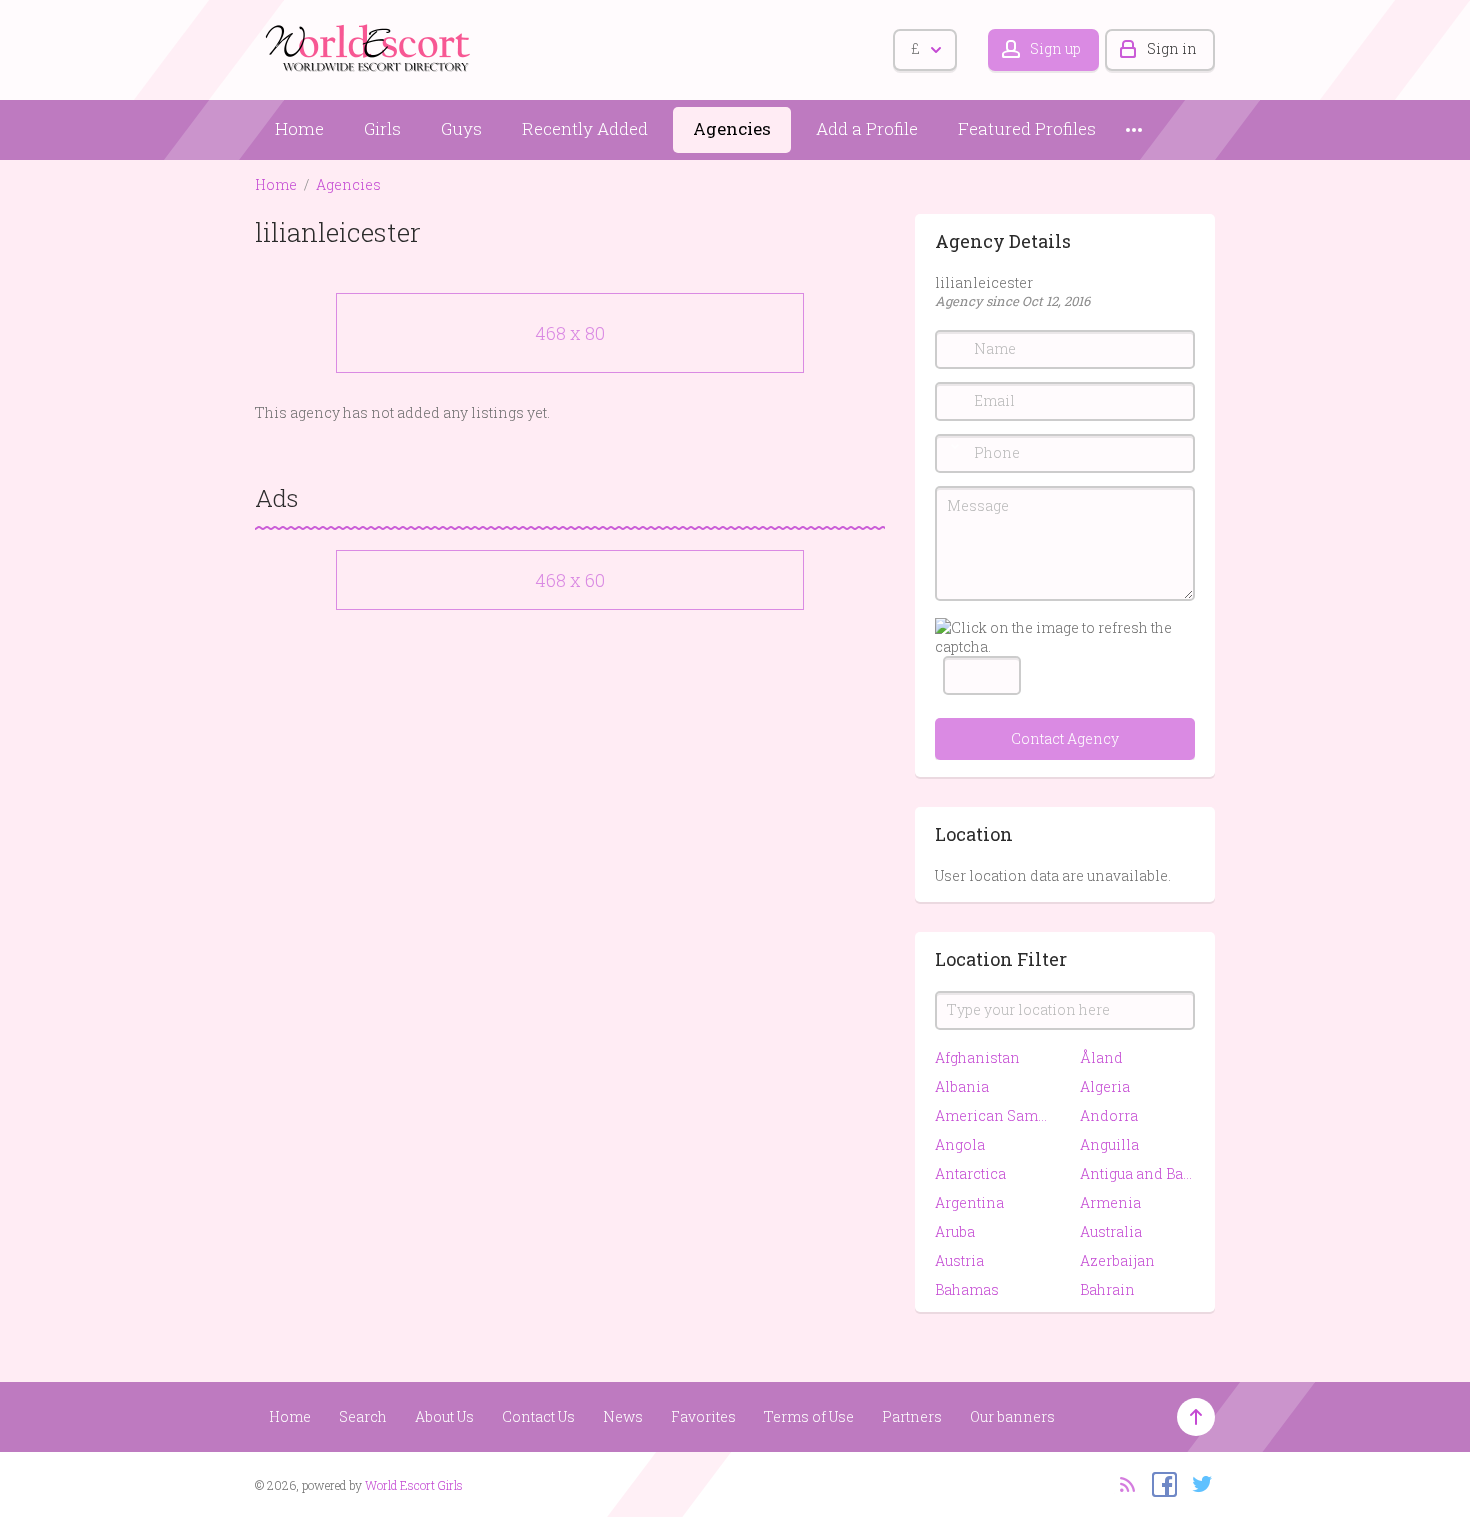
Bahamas (967, 1289)
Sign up (1055, 48)
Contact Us (538, 1416)
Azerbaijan (1117, 1260)
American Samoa (992, 1115)
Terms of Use (809, 1416)
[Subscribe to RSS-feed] (1121, 1483)
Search (363, 1416)
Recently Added (585, 128)
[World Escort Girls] (370, 46)
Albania (962, 1086)
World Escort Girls (414, 1485)
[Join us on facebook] (1159, 1483)
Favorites (703, 1416)
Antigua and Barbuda (1137, 1173)
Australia (1111, 1231)
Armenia (1110, 1202)
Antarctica (970, 1173)
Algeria (1105, 1086)
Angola (960, 1144)
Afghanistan (977, 1057)
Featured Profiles (1027, 128)
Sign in (1172, 48)
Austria (959, 1260)
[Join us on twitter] (1197, 1483)
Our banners (1012, 1416)
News (623, 1416)
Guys (461, 128)
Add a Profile (867, 128)
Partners (912, 1416)
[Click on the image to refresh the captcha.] (1065, 637)
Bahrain (1107, 1289)
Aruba (955, 1231)
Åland (1101, 1057)
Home (299, 128)
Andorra (1109, 1115)
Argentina (969, 1202)
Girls (382, 128)
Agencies (732, 128)
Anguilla (1109, 1144)
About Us (444, 1416)
